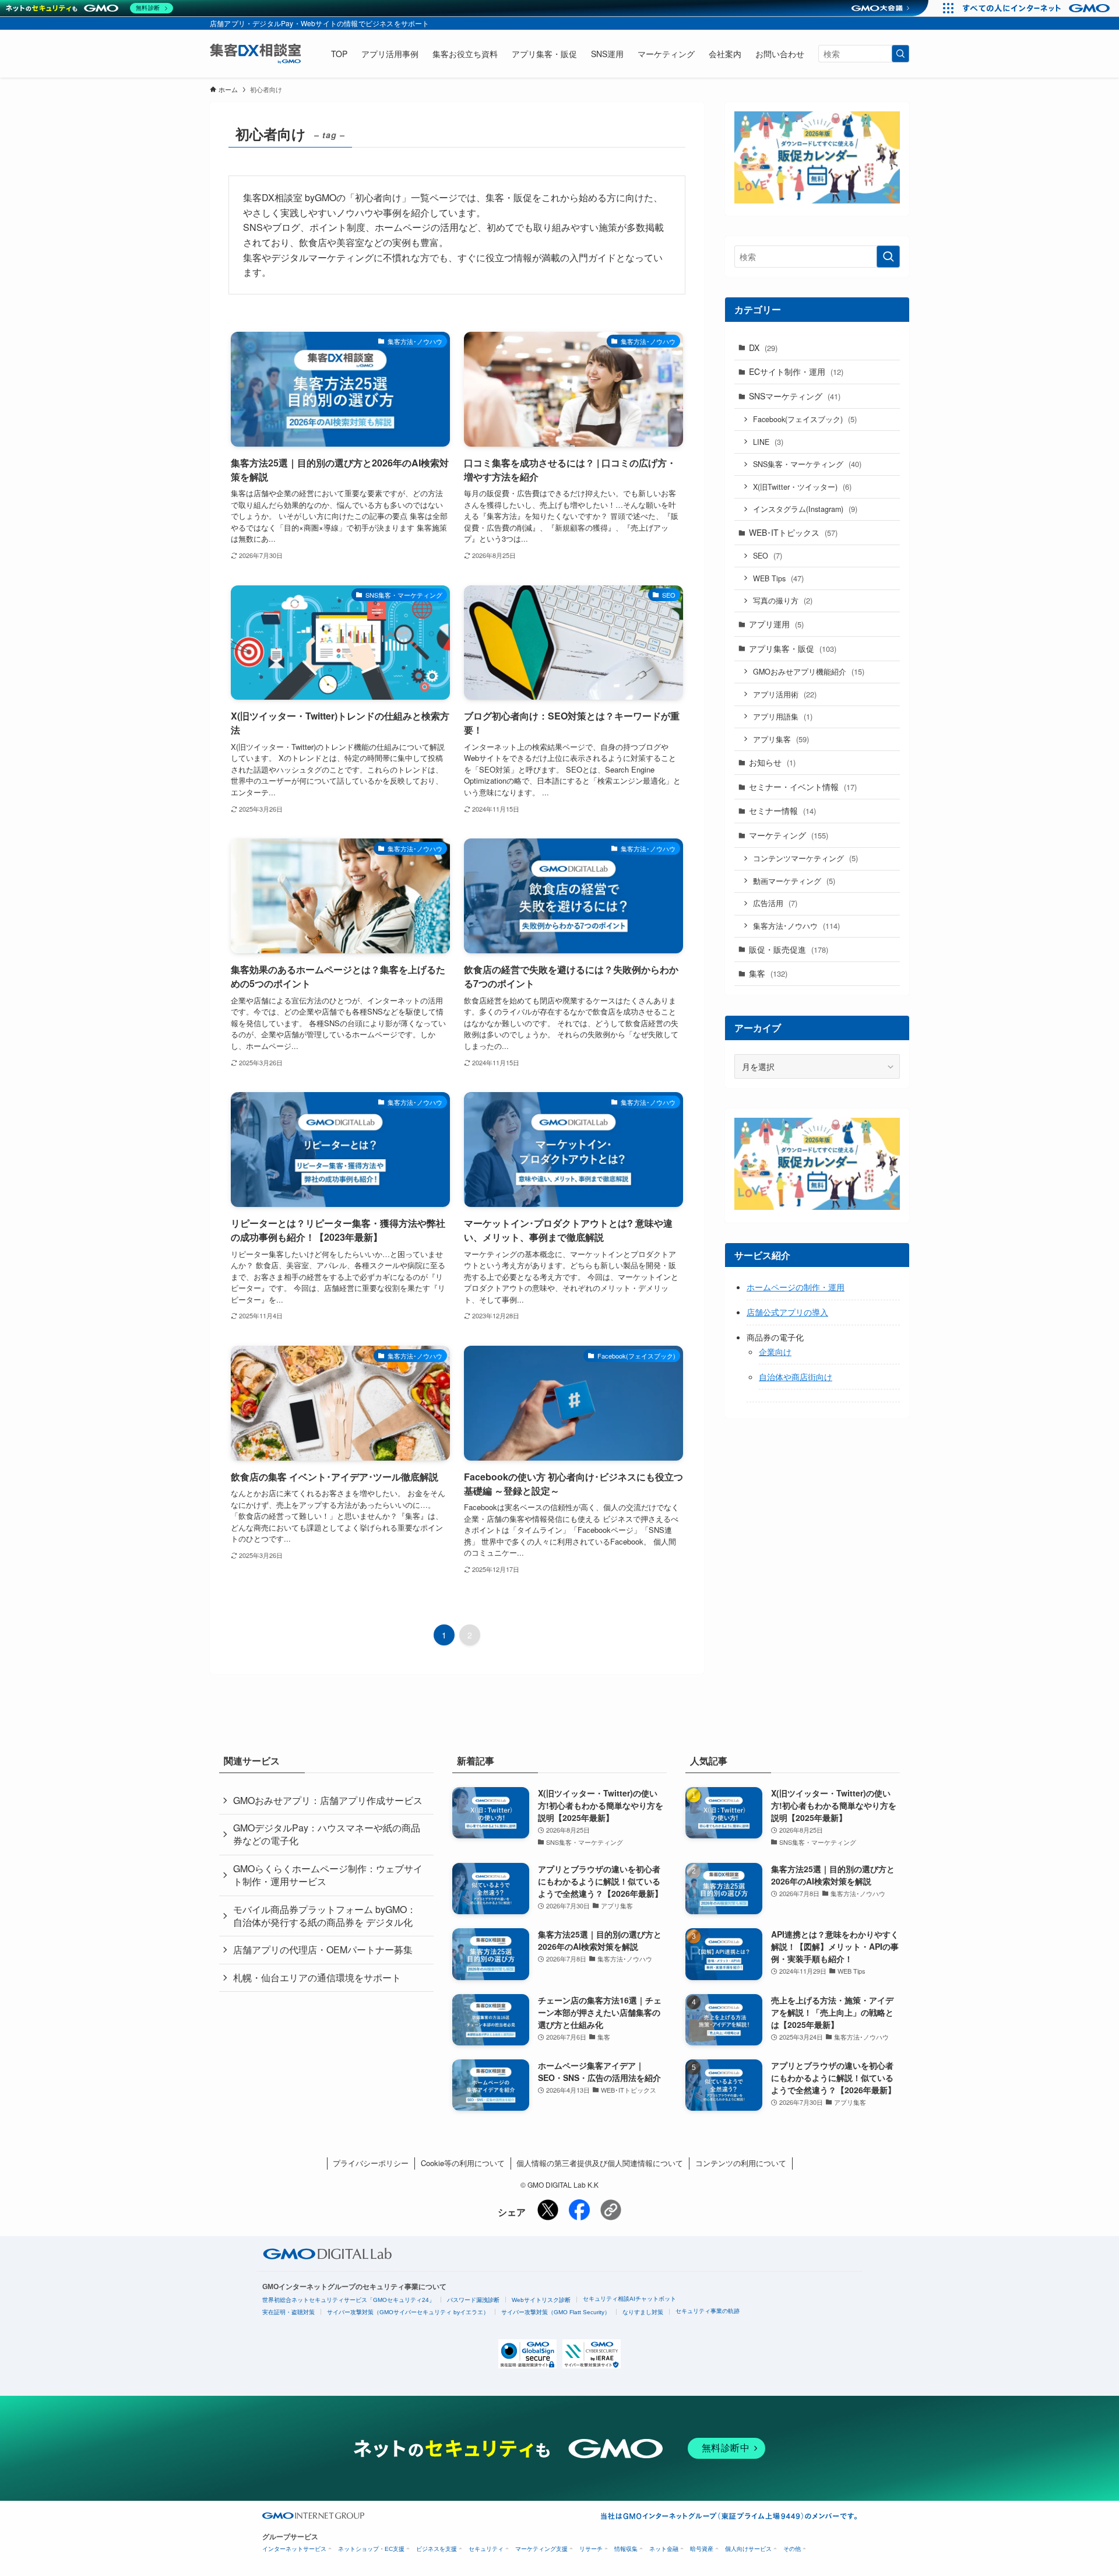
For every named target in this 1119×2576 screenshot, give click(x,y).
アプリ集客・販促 (793, 648)
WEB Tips (778, 578)
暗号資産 (702, 2549)
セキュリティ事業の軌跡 (708, 2311)
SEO (768, 555)
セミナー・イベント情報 (803, 787)
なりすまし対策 (643, 2312)
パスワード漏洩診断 (473, 2300)
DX (763, 348)
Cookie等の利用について (463, 2163)
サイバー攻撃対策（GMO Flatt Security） (556, 2312)
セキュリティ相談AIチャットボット (629, 2299)
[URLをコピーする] (611, 2212)
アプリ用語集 (783, 716)
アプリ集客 (781, 739)
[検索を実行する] (900, 54)
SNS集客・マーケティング (807, 464)
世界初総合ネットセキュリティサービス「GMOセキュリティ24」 (349, 2300)
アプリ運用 (776, 624)
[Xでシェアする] (548, 2217)
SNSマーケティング (795, 396)
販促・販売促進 (789, 949)
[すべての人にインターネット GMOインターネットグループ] (1038, 8)
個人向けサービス (748, 2549)
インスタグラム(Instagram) (805, 509)
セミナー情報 (782, 810)
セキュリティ (486, 2549)
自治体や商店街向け (796, 1377)
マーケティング (789, 835)
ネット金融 (664, 2549)
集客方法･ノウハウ (796, 926)
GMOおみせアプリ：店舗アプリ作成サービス (328, 1800)
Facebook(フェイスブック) (805, 419)
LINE (768, 442)
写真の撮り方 (783, 600)
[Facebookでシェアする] (579, 2217)
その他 (792, 2549)
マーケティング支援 (541, 2549)
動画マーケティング (794, 881)
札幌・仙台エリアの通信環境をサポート (317, 1977)
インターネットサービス (294, 2549)
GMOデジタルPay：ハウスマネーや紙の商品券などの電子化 (327, 1834)
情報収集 (626, 2549)
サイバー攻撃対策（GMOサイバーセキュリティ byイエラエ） (408, 2312)
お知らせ (772, 762)
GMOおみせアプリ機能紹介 (809, 671)
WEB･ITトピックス (793, 532)
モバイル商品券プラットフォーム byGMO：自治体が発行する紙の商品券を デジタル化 (325, 1916)
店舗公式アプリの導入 (787, 1312)
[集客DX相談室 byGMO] (255, 54)
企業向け (775, 1352)
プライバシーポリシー (371, 2163)
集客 (768, 973)
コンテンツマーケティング (805, 858)
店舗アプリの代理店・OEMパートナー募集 (323, 1949)
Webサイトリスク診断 (541, 2300)
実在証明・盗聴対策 (288, 2312)
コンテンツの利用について (741, 2163)
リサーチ (591, 2549)
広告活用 (775, 903)
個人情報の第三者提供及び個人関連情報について (600, 2163)
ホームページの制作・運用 (796, 1287)
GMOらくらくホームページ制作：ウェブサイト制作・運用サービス (328, 1875)
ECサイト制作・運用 (796, 371)
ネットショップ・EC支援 (371, 2549)
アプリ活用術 (785, 694)
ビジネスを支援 (437, 2549)
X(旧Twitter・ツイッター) (802, 487)
